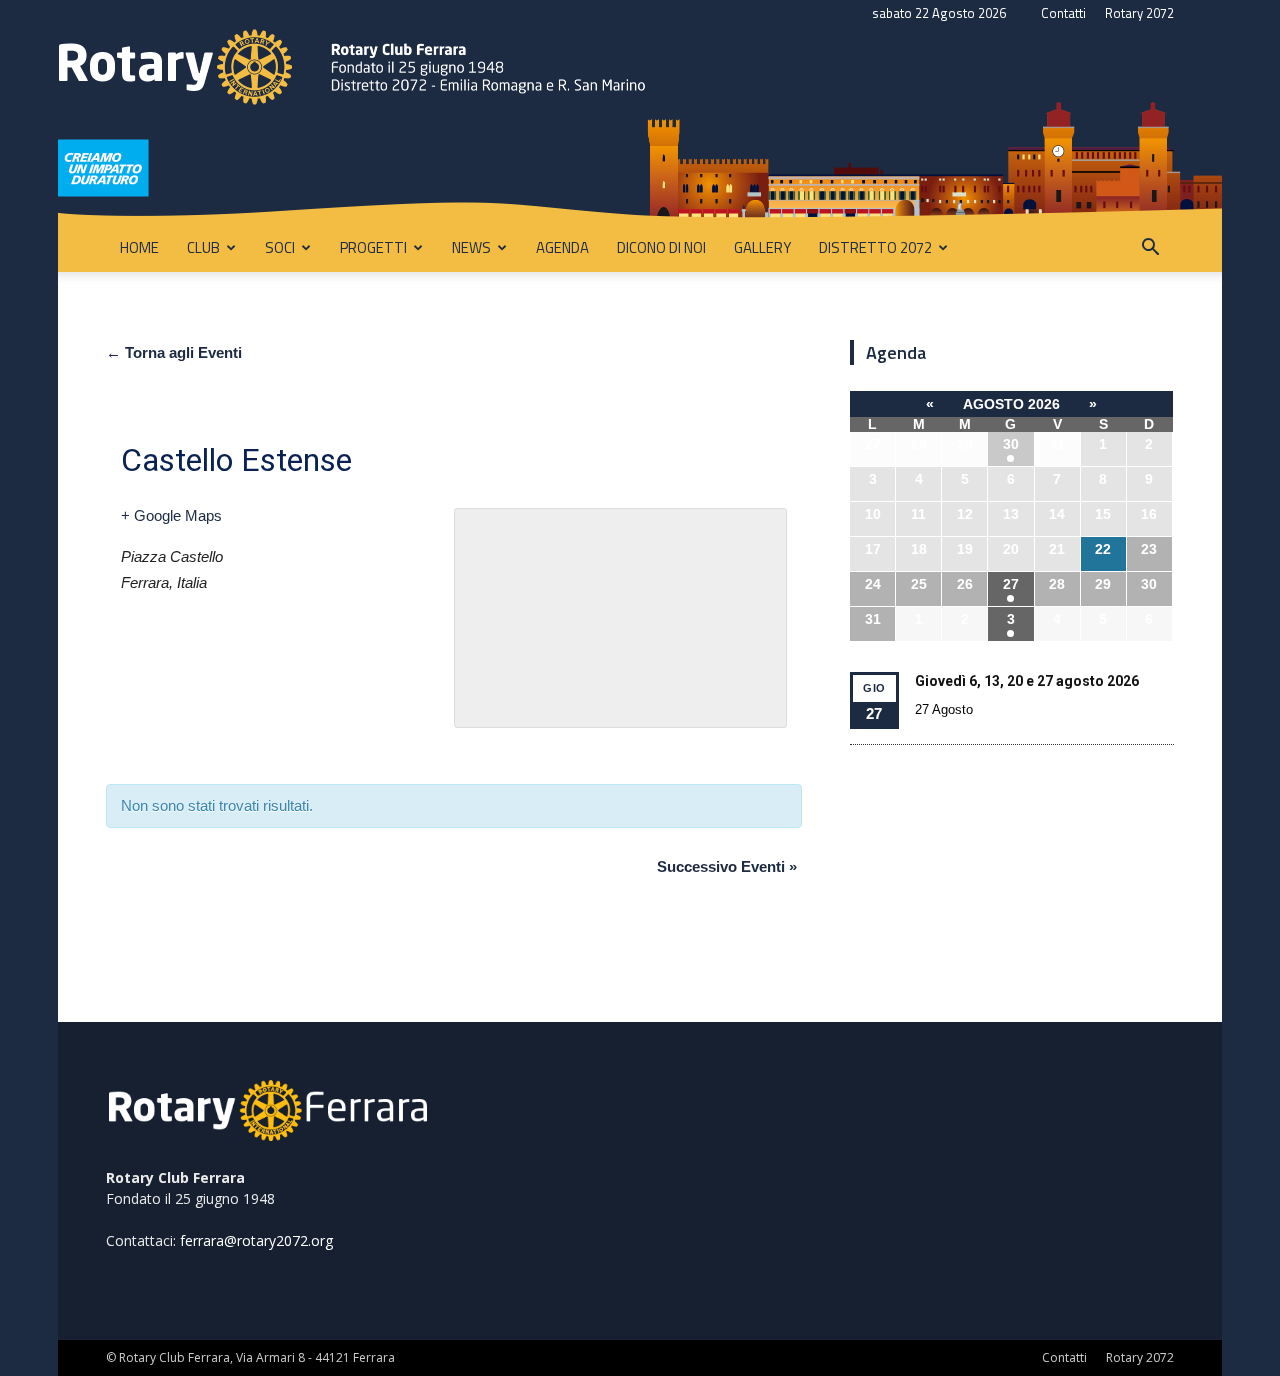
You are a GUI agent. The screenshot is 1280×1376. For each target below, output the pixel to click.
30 (1011, 444)
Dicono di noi (661, 247)
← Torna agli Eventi (174, 352)
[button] (1150, 249)
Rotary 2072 (1139, 13)
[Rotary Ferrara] (640, 125)
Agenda (562, 247)
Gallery (762, 247)
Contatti (1063, 13)
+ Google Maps (171, 515)
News (471, 247)
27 (1011, 584)
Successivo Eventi (727, 866)
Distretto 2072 (875, 247)
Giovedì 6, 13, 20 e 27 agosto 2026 (1027, 681)
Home (139, 247)
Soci (280, 247)
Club (203, 247)
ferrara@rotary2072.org (256, 1240)
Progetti (373, 247)
